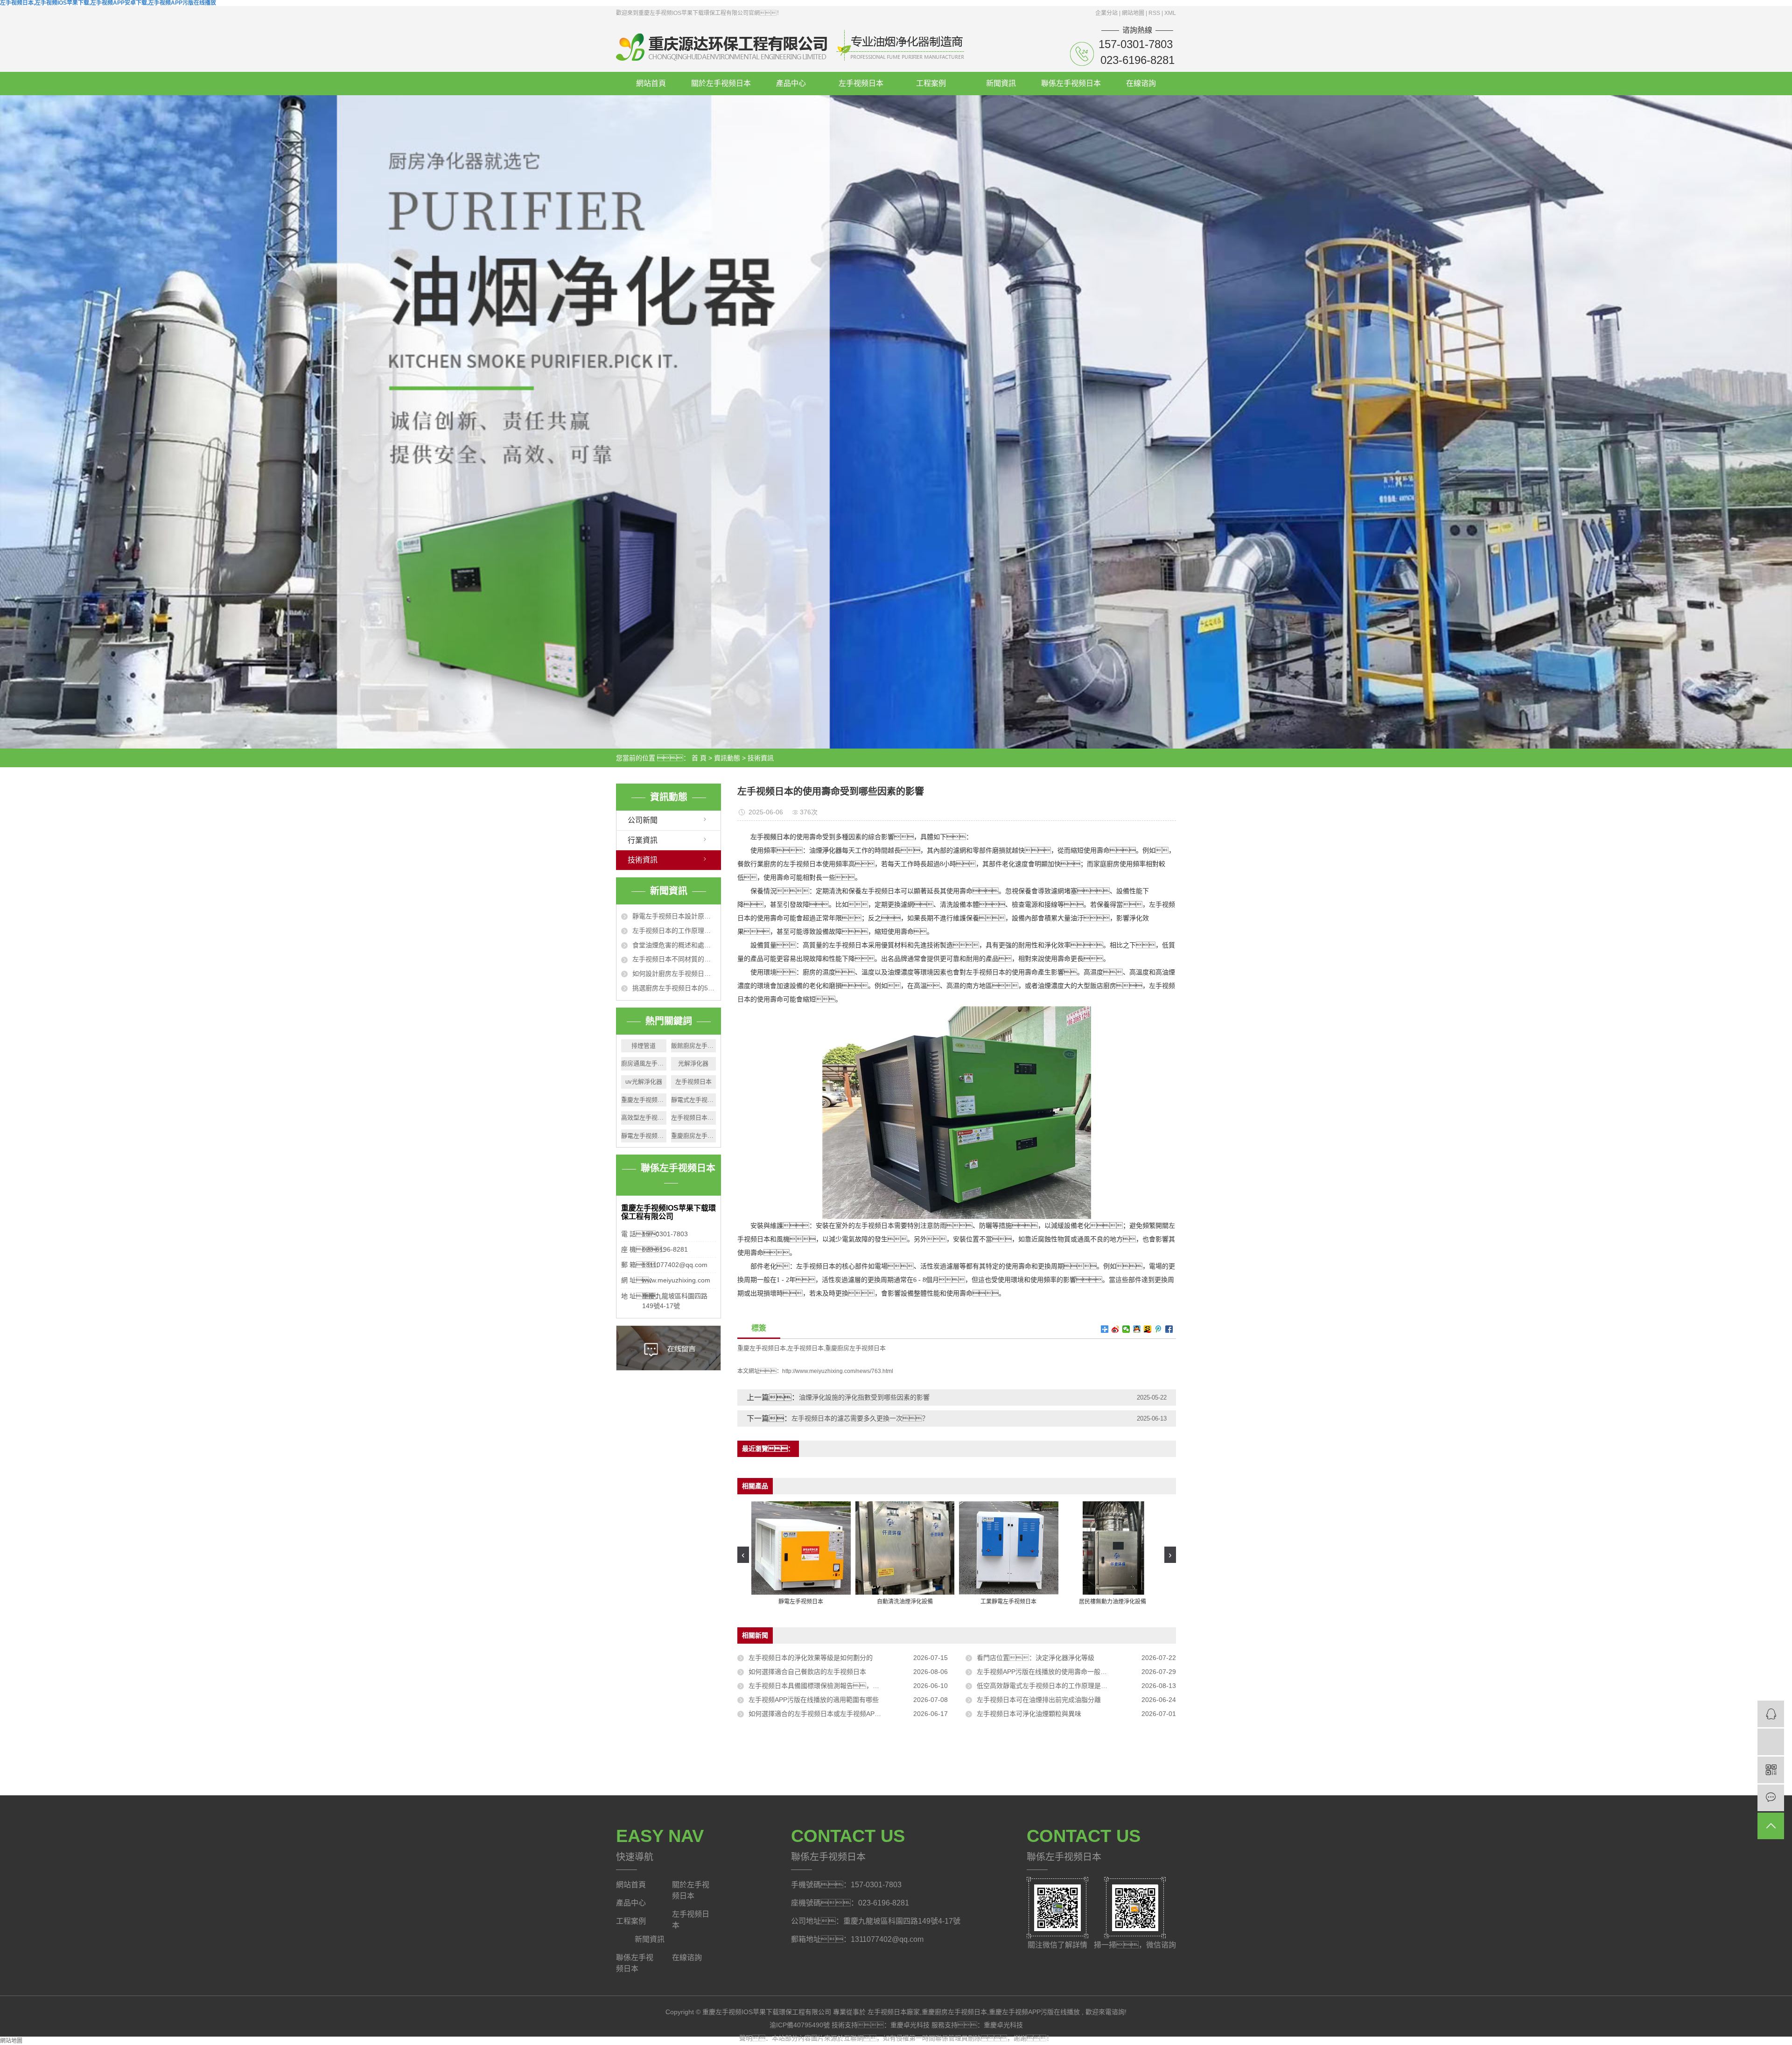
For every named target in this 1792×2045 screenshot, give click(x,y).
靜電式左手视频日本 (694, 1100)
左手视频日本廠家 (694, 1117)
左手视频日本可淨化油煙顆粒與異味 (1029, 1714)
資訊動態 (727, 758)
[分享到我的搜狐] (1148, 1329)
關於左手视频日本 (721, 83)
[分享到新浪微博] (1116, 1329)
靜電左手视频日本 (644, 1136)
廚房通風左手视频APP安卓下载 (644, 1063)
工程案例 (931, 83)
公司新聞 (643, 820)
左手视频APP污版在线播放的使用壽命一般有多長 (1048, 1672)
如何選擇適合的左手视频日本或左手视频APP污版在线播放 (833, 1714)
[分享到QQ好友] (1137, 1329)
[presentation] (743, 1555)
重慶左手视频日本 (644, 1100)
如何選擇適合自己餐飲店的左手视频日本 (807, 1672)
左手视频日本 (861, 83)
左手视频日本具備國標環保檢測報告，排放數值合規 (830, 1686)
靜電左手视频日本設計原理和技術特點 (674, 916)
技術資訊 (761, 758)
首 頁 (699, 758)
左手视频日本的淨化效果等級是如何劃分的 (811, 1658)
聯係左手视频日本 (1071, 83)
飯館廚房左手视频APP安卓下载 (694, 1046)
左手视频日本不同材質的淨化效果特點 (674, 959)
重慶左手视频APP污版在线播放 (1034, 2012)
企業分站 (1106, 13)
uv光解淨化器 (644, 1082)
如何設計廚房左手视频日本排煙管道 (674, 973)
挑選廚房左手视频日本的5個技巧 (674, 988)
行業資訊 (643, 840)
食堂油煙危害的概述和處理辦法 (674, 945)
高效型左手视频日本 (644, 1117)
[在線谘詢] (1771, 1714)
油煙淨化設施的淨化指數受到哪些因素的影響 (864, 1397)
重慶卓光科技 (911, 2025)
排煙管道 (644, 1046)
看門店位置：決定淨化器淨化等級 (1036, 1658)
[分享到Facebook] (1169, 1329)
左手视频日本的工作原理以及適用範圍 (674, 931)
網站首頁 (651, 83)
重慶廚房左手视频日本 (694, 1136)
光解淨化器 (693, 1063)
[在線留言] (1771, 1798)
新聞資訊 (1001, 83)
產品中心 (791, 83)
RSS (1154, 13)
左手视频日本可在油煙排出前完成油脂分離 (1039, 1700)
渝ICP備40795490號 (800, 2025)
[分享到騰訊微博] (1158, 1329)
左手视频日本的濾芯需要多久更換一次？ (860, 1418)
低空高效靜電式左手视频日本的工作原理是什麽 (1045, 1686)
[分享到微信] (1126, 1329)
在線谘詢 (1141, 83)
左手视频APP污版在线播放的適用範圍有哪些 (814, 1700)
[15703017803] (1771, 1742)
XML (1170, 13)
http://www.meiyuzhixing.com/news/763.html (838, 1371)
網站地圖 (1134, 13)
